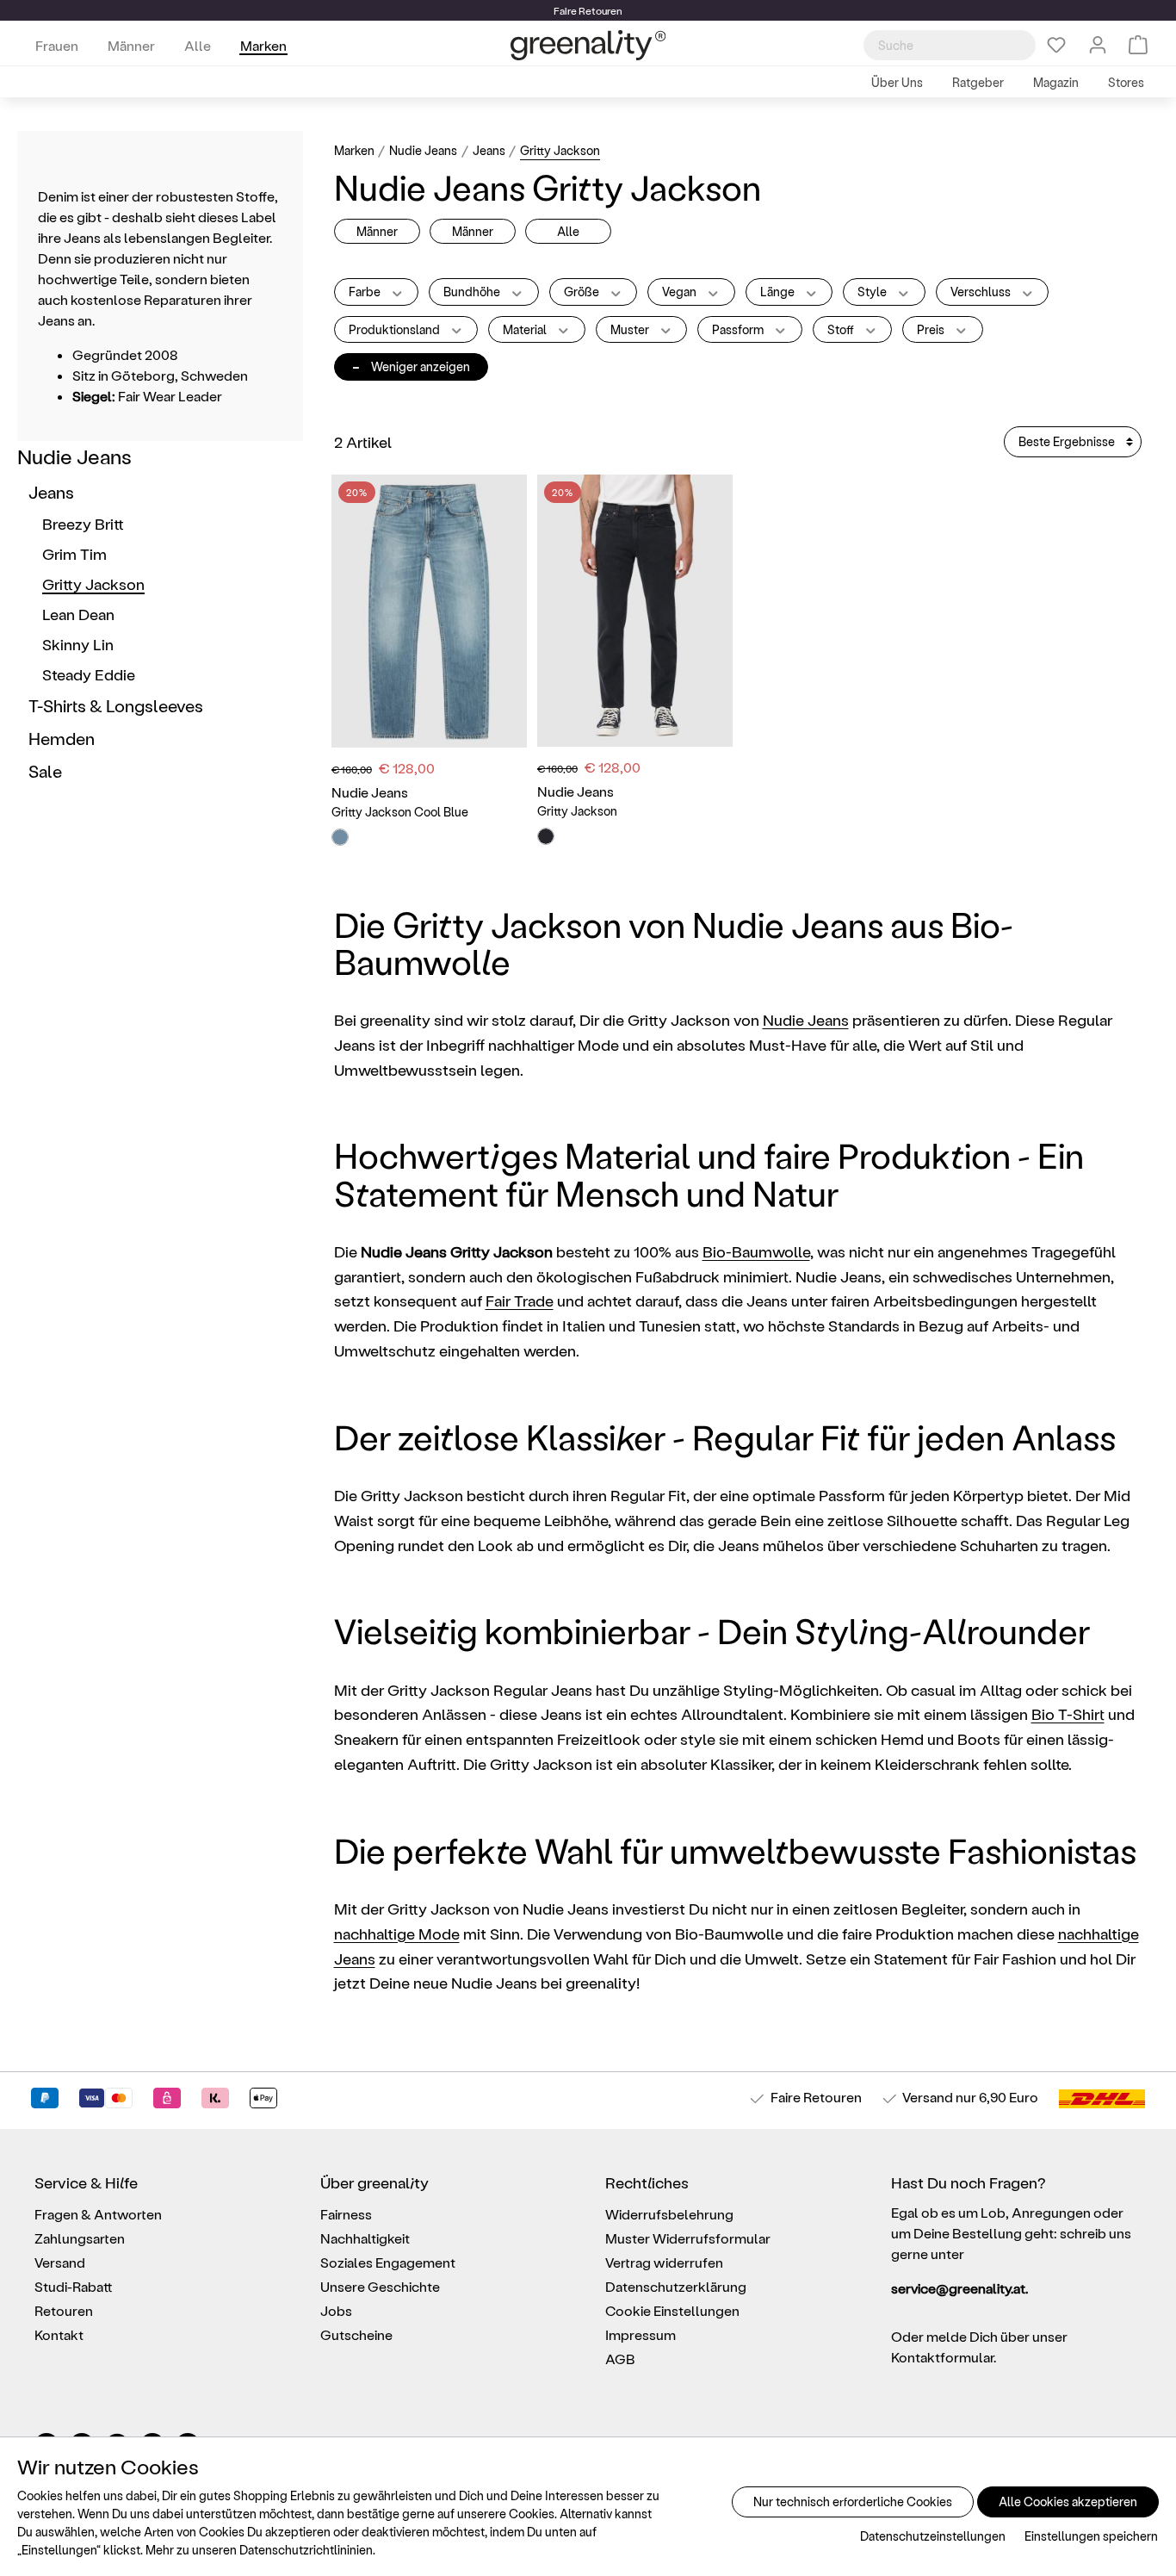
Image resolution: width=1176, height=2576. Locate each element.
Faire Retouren (816, 2097)
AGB (620, 2359)
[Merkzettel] (1056, 45)
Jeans (51, 492)
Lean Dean (78, 614)
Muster (631, 329)
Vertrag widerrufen (664, 2262)
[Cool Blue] (340, 837)
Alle (568, 231)
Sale (45, 771)
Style (873, 292)
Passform (739, 329)
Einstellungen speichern (1091, 2536)
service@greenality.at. (959, 2288)
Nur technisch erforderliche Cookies (853, 2502)
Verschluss (982, 292)
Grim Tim (74, 553)
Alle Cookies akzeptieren (1068, 2502)
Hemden (62, 738)
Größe (583, 292)
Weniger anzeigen (411, 366)
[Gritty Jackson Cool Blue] (429, 611)
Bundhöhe (473, 292)
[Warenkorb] (1138, 45)
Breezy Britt (83, 523)
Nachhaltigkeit (365, 2238)
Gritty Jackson (93, 583)
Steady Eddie (89, 674)
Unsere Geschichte (380, 2286)
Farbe (366, 292)
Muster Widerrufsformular (688, 2238)
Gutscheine (356, 2334)
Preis (932, 329)
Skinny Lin (78, 644)
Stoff (842, 329)
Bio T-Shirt (1068, 1713)
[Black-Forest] (546, 836)
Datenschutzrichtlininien (306, 2550)
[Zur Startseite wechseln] (588, 45)
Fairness (346, 2214)
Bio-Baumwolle (756, 1251)
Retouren (64, 2310)
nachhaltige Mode (397, 1933)
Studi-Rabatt (74, 2286)
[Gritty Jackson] (635, 611)
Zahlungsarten (80, 2238)
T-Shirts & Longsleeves (116, 705)
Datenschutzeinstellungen (933, 2536)
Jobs (336, 2310)
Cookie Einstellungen (672, 2310)
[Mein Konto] (1098, 45)
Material (526, 329)
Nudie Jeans (74, 456)
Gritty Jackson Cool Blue (400, 812)
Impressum (641, 2334)
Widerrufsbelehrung (669, 2214)
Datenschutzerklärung (676, 2286)
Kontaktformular (942, 2357)
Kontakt (59, 2334)
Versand (928, 2097)
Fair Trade (520, 1300)
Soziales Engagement (388, 2262)
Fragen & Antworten (98, 2214)
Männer (377, 231)
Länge (779, 292)
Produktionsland (396, 329)
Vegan (681, 292)
